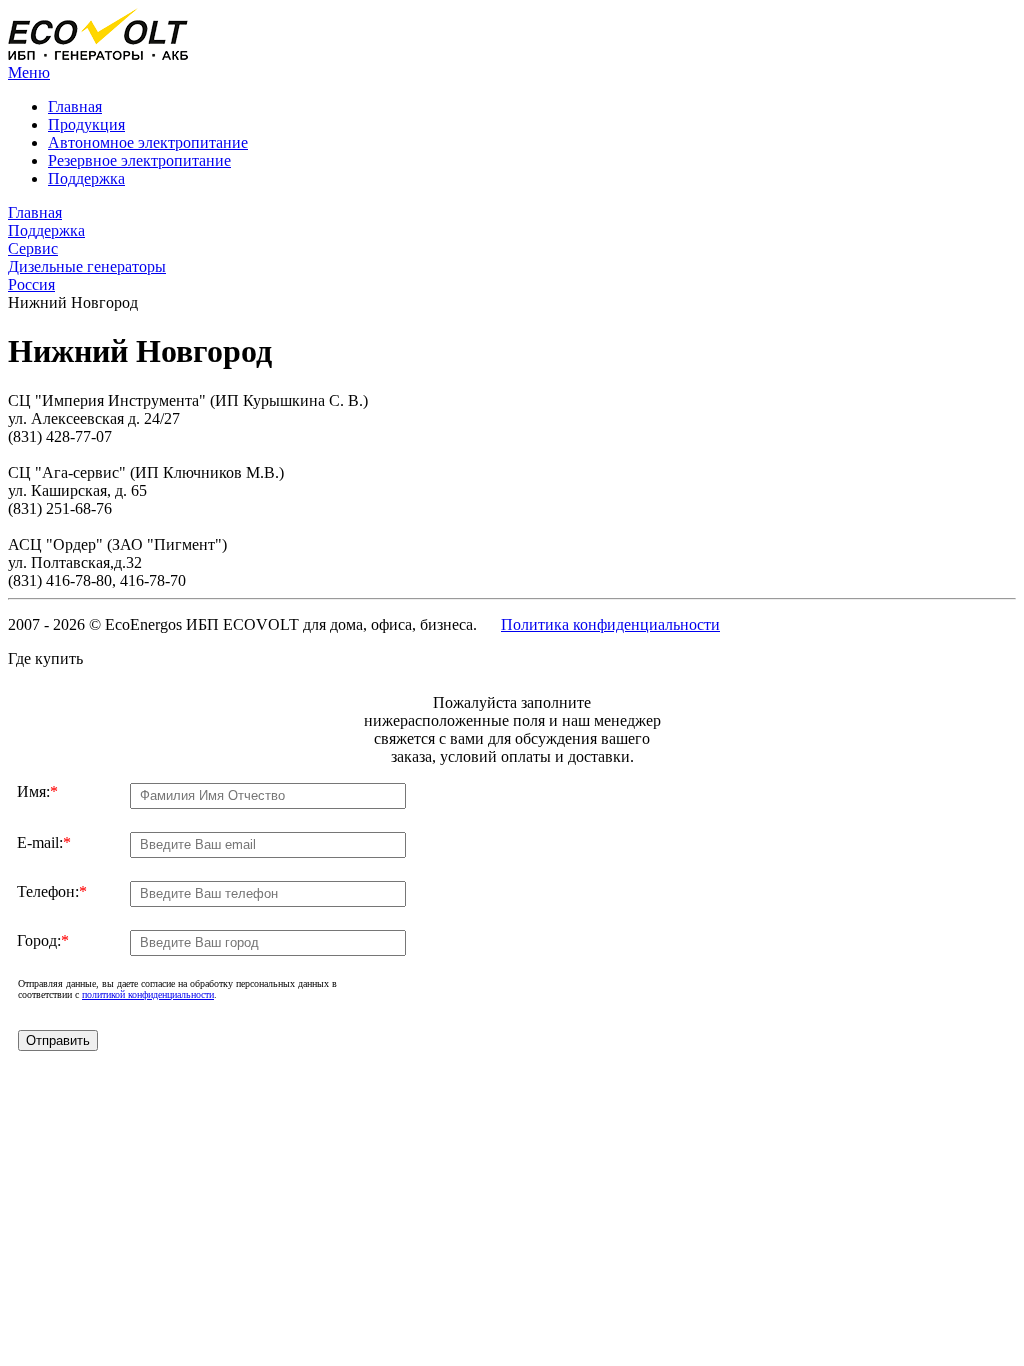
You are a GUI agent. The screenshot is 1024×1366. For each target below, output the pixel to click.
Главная (75, 106)
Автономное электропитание (148, 142)
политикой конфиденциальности (148, 994)
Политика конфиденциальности (610, 624)
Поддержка (86, 178)
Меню (29, 72)
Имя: (37, 791)
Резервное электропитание (139, 160)
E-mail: (44, 842)
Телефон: (52, 891)
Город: (43, 940)
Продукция (86, 124)
